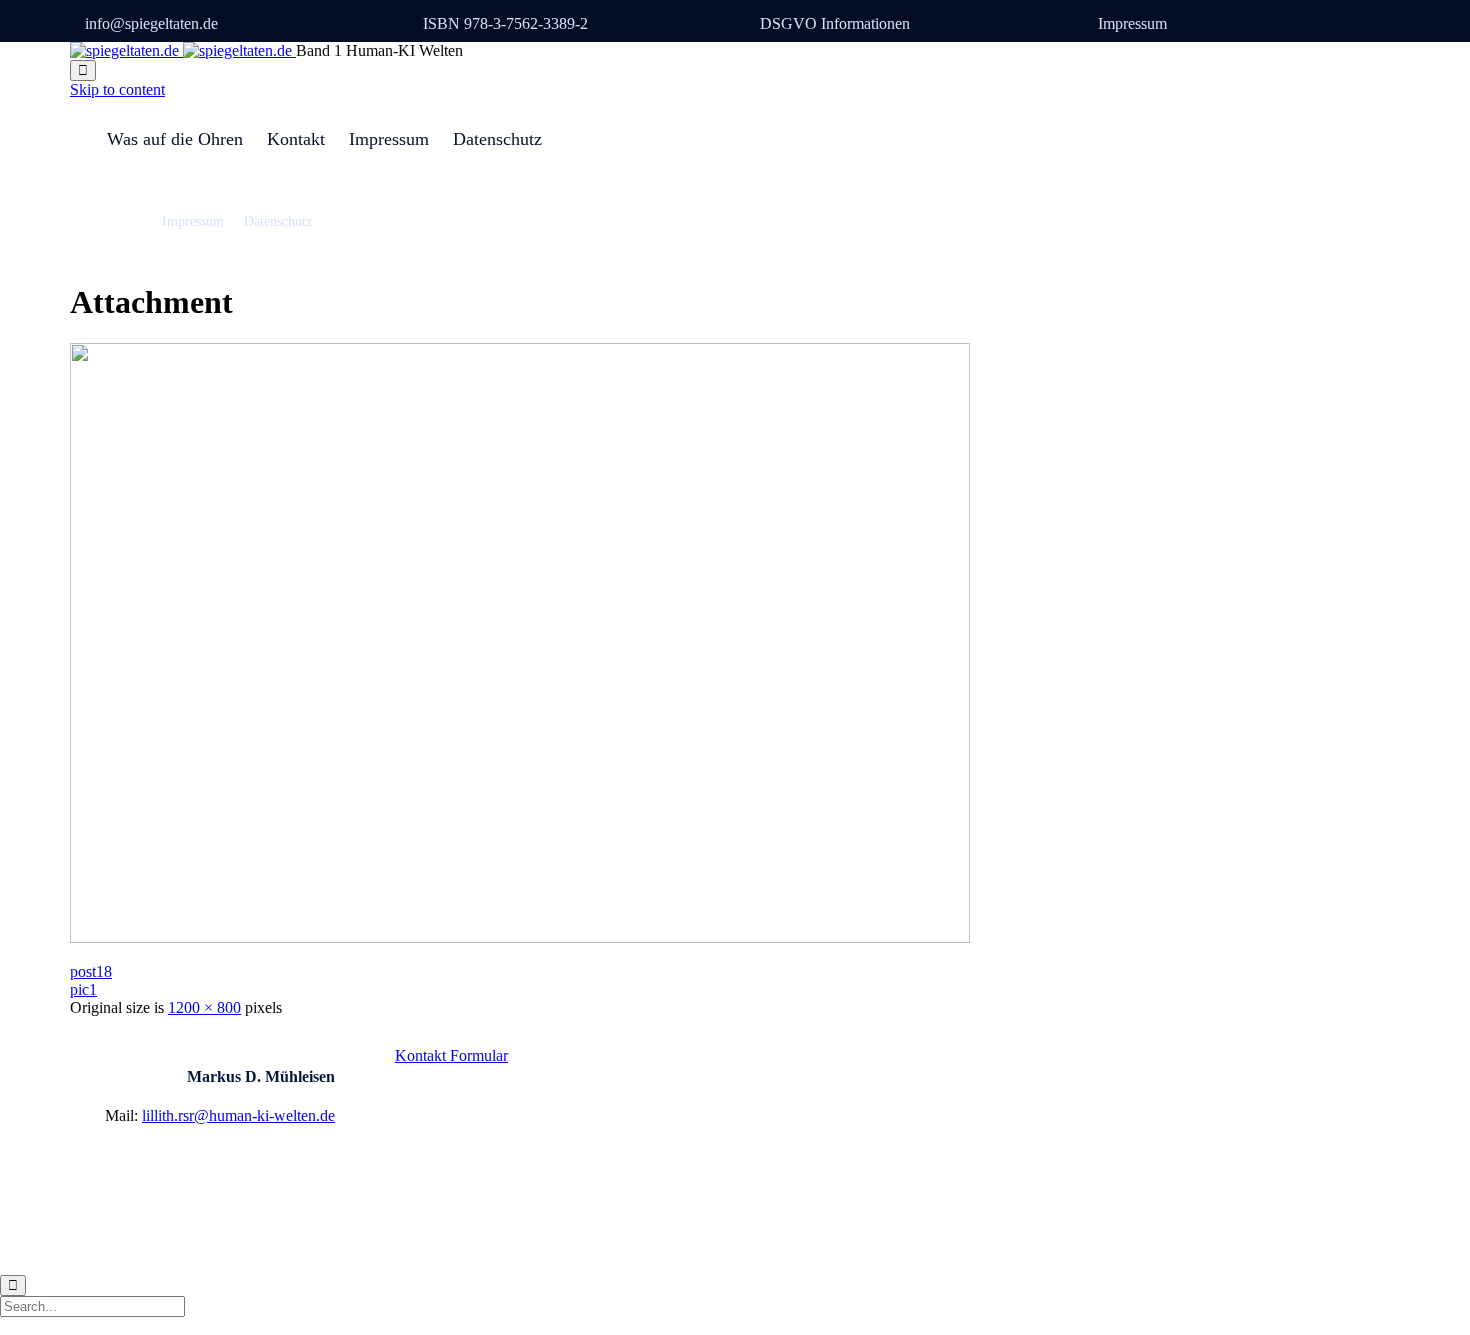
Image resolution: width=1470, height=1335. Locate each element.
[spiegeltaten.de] (183, 50)
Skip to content (117, 89)
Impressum (1132, 23)
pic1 (83, 989)
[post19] (520, 937)
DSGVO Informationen (835, 23)
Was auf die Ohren (175, 139)
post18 (91, 971)
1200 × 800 (204, 1007)
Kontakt (296, 139)
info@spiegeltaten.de (151, 23)
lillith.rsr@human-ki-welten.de (238, 1115)
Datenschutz (497, 139)
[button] (451, 1055)
